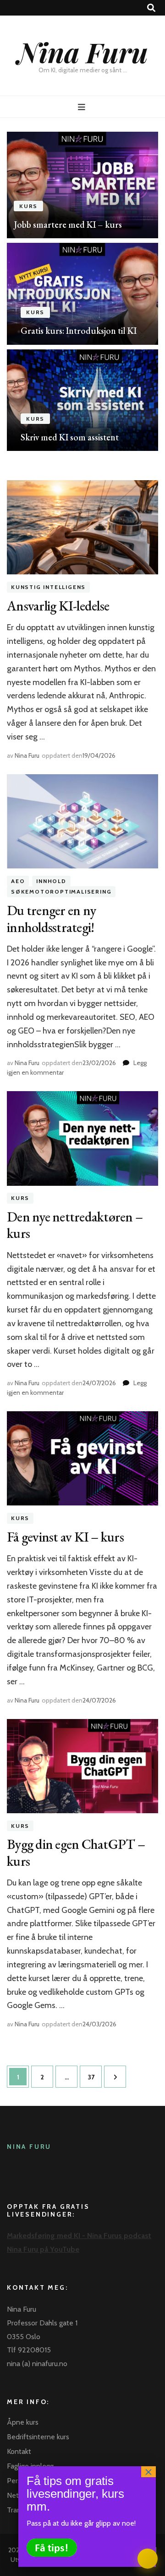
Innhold (51, 881)
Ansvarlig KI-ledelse (58, 606)
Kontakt (19, 2451)
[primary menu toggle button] (83, 107)
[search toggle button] (151, 8)
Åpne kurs (23, 2422)
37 (94, 2077)
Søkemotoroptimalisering (61, 892)
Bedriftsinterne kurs (38, 2437)
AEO (18, 881)
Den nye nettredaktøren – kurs (75, 1225)
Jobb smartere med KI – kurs (68, 225)
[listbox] (82, 291)
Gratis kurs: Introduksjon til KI (79, 331)
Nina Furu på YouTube (43, 2249)
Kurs (28, 206)
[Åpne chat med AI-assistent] (148, 2559)
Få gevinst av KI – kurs (65, 1537)
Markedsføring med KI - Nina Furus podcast (79, 2236)
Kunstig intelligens (48, 587)
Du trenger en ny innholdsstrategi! (51, 918)
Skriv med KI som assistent (70, 437)
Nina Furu (83, 52)
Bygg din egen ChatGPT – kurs (76, 1852)
